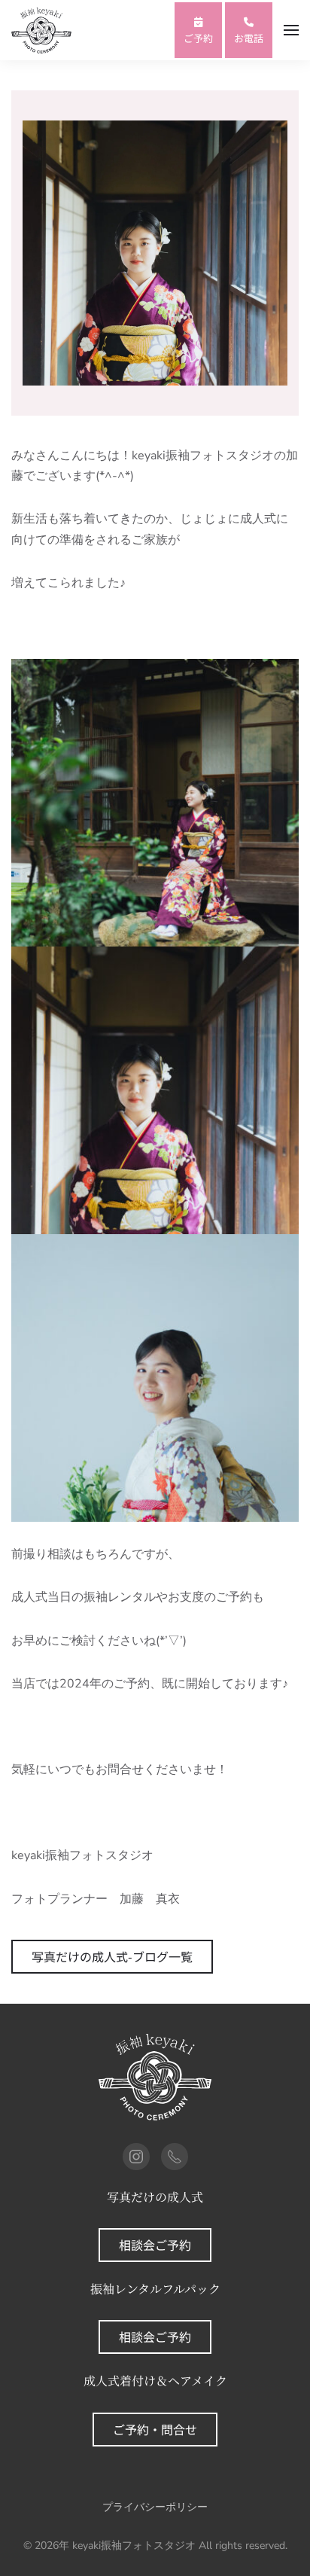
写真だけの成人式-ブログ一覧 (112, 1956)
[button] (291, 30)
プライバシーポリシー (155, 2507)
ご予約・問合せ (155, 2429)
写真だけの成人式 (155, 2197)
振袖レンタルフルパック (155, 2289)
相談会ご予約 (155, 2245)
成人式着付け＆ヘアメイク (155, 2381)
